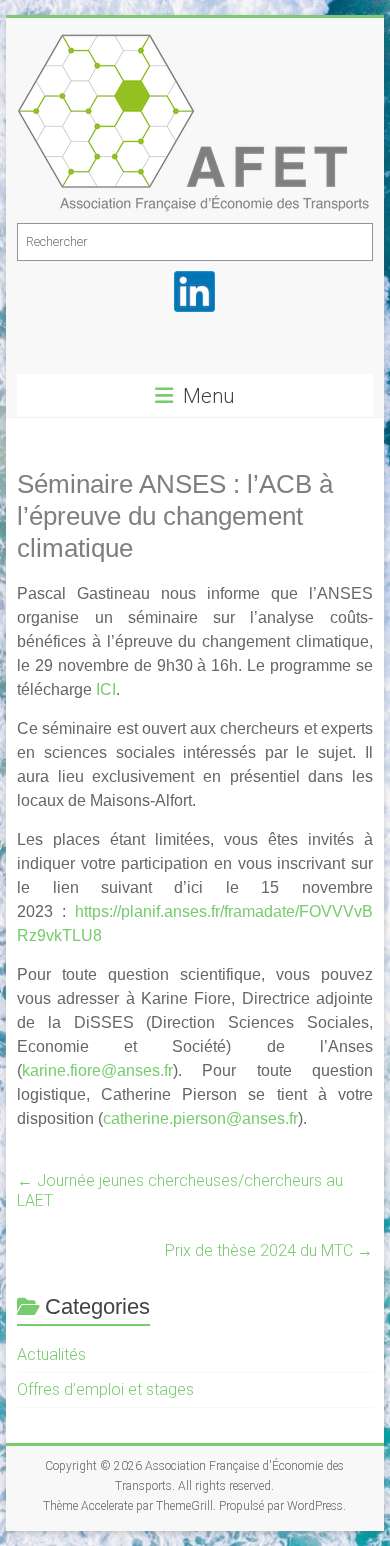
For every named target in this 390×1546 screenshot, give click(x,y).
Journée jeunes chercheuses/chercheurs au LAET (180, 1190)
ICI (106, 689)
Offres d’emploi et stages (105, 1389)
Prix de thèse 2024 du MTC (269, 1250)
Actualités (51, 1354)
